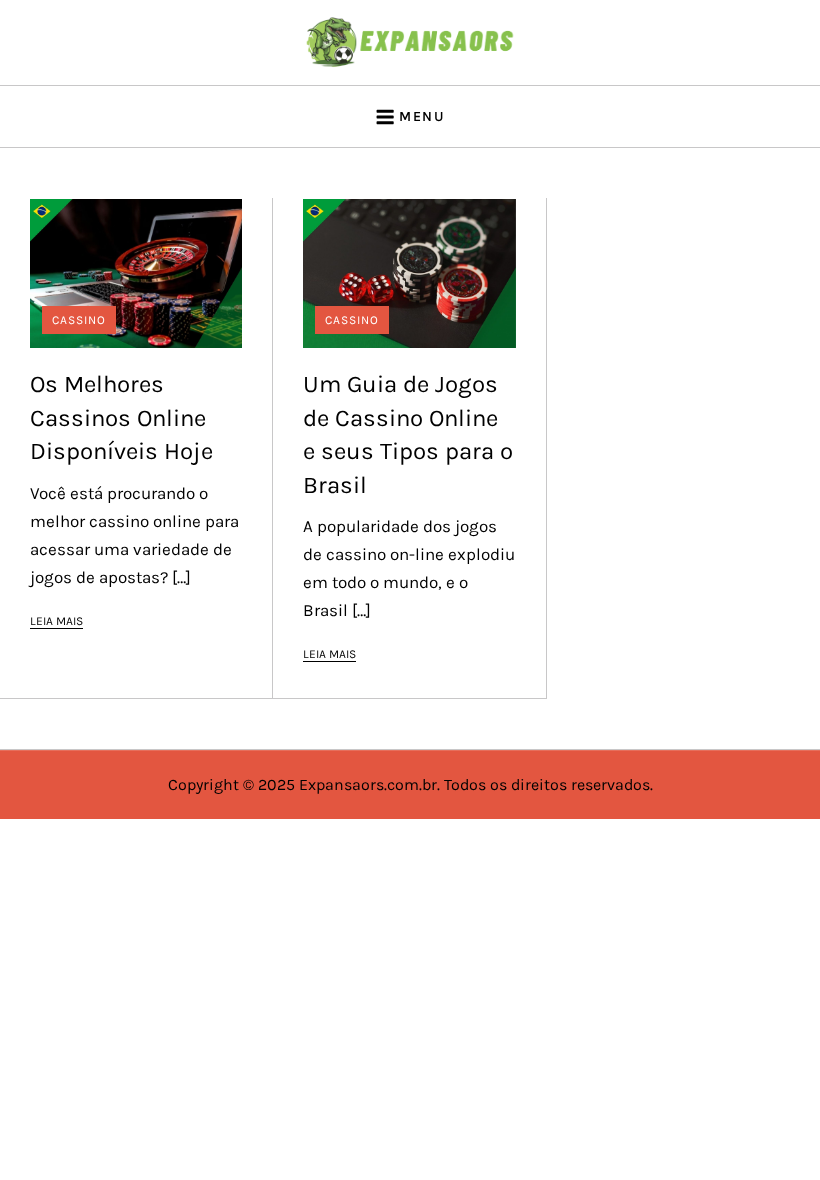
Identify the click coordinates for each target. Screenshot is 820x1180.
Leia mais (56, 621)
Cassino (79, 320)
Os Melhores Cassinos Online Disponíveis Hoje (121, 417)
